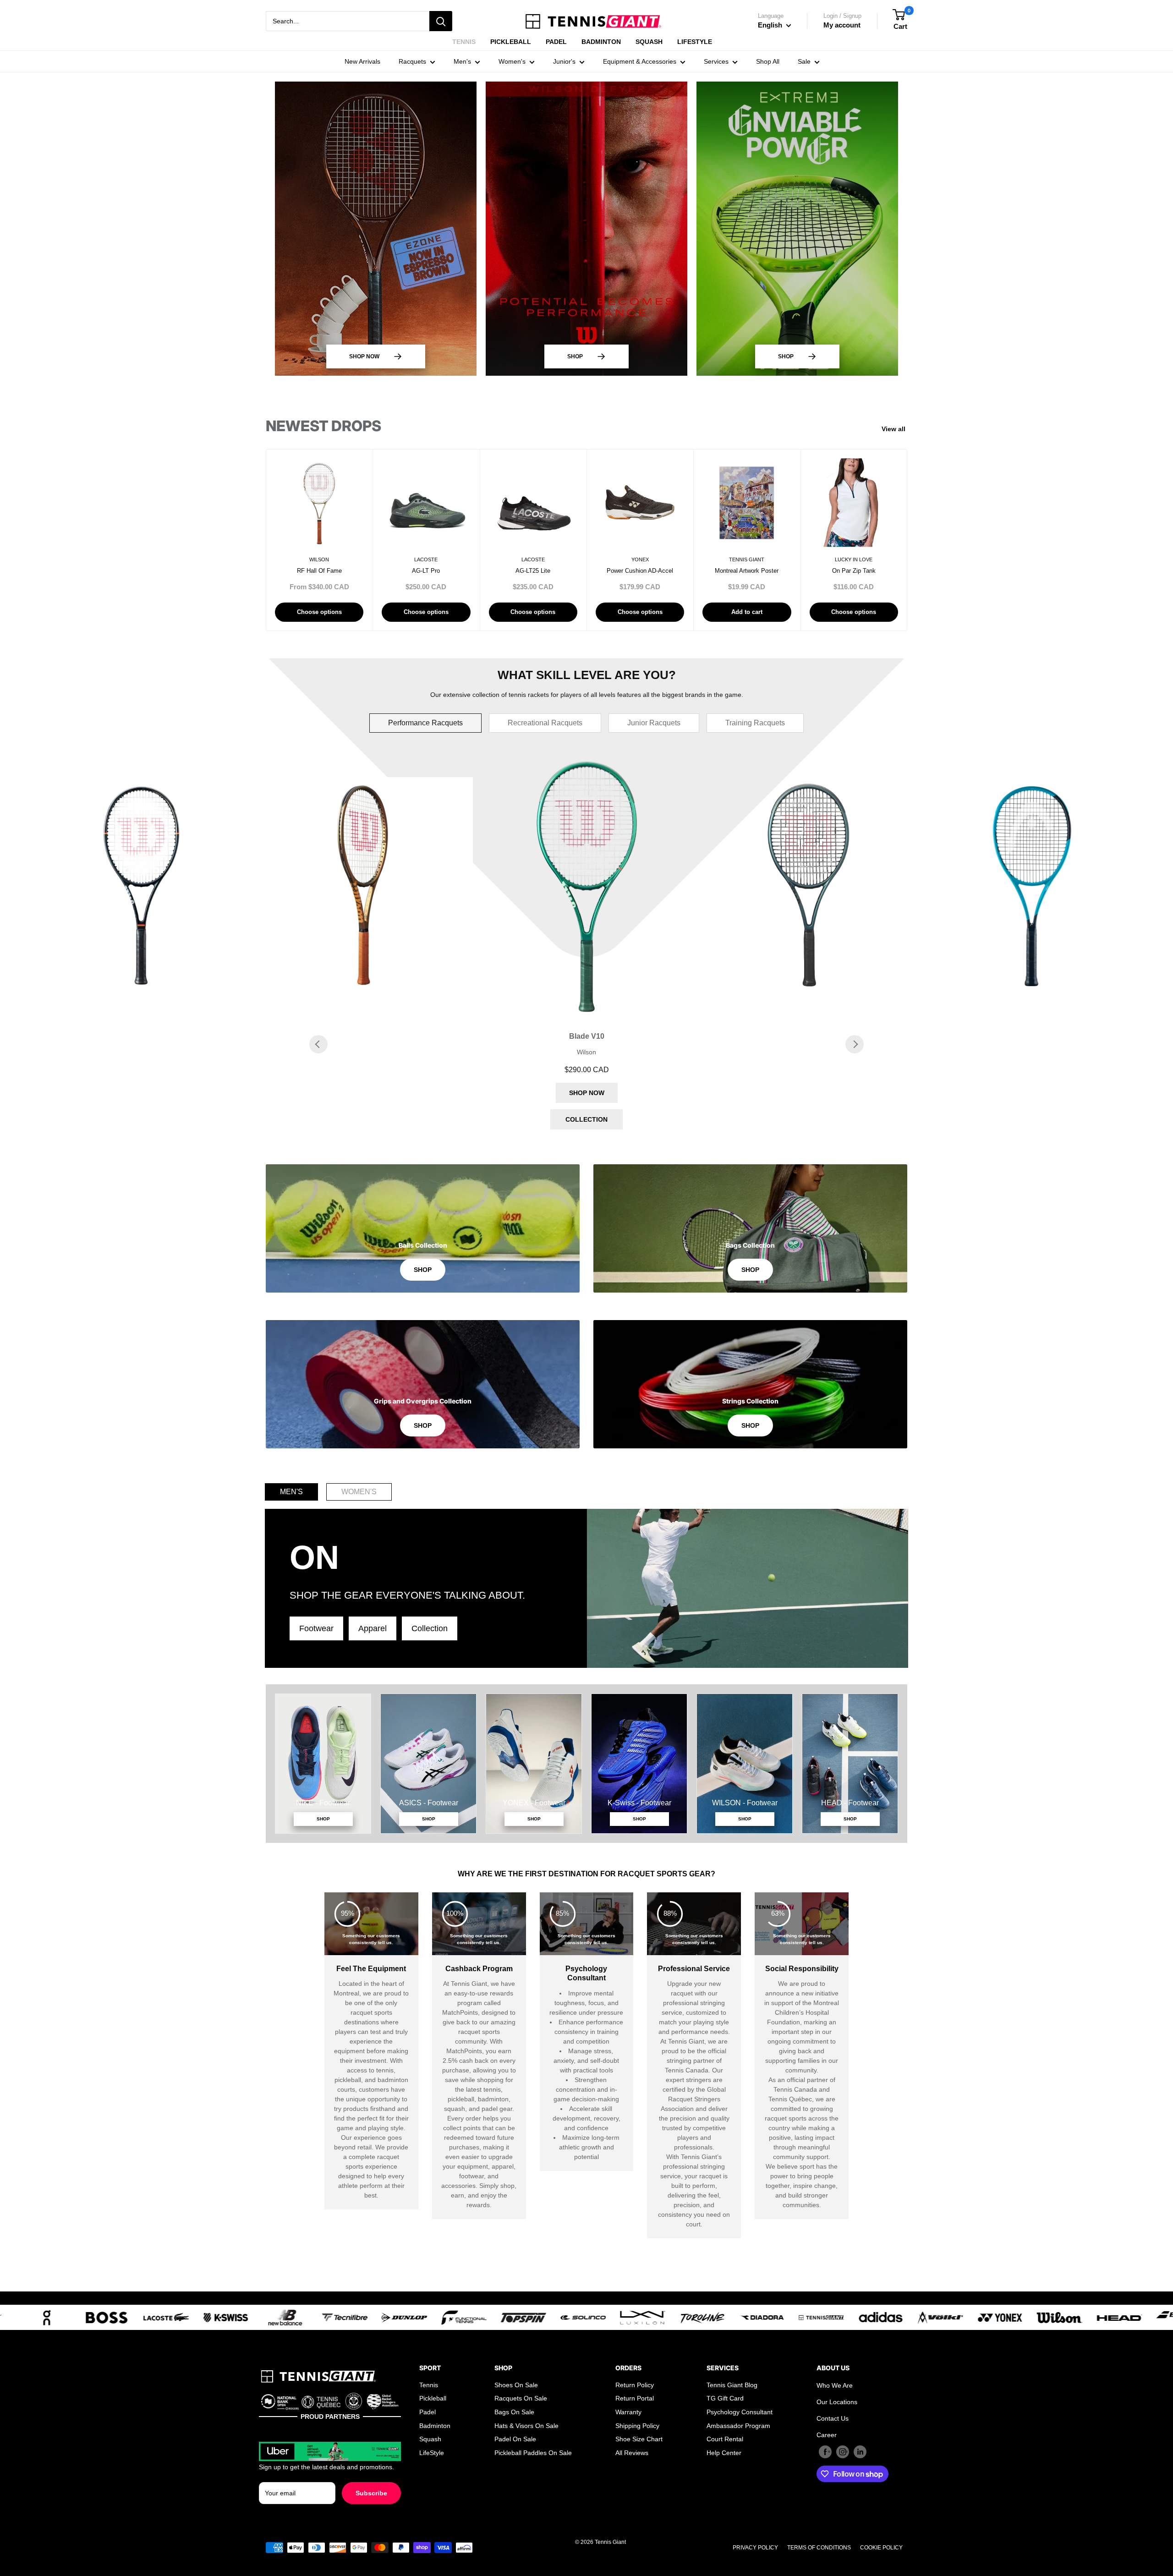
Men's (462, 61)
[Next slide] (855, 1044)
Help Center (724, 2453)
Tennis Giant (747, 559)
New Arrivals (362, 61)
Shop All (768, 61)
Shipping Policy (637, 2426)
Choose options (319, 612)
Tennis (429, 2385)
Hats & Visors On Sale (526, 2426)
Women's (512, 61)
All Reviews (632, 2453)
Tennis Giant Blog (732, 2385)
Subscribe (371, 2493)
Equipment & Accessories (640, 61)
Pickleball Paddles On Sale (533, 2453)
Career (827, 2435)
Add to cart (747, 612)
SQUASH (649, 42)
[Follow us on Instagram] (843, 2452)
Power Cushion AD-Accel (640, 571)
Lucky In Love (854, 559)
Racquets (412, 61)
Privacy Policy (755, 2548)
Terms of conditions (819, 2548)
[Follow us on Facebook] (825, 2452)
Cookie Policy (881, 2548)
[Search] (441, 21)
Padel (428, 2412)
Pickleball (433, 2398)
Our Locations (837, 2402)
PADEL (556, 42)
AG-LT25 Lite (533, 571)
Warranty (628, 2412)
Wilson (319, 559)
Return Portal (635, 2398)
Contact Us (833, 2418)
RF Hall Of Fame (319, 571)
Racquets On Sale (521, 2398)
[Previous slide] (318, 1044)
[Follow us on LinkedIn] (860, 2452)
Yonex (640, 559)
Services (716, 61)
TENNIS (464, 42)
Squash (430, 2439)
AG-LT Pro (426, 571)
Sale (804, 61)
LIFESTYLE (695, 42)
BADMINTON (601, 42)
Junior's (564, 61)
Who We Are (835, 2385)
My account (842, 25)
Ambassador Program (738, 2426)
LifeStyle (432, 2453)
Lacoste (426, 559)
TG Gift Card (725, 2398)
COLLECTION (586, 1119)
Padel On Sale (515, 2439)
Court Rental (725, 2439)
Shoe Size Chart (639, 2439)
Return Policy (635, 2385)
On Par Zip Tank (854, 571)
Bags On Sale (514, 2412)
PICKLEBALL (511, 42)
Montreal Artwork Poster (747, 571)
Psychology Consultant (740, 2412)
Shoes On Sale (516, 2385)
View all (895, 429)
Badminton (435, 2426)
